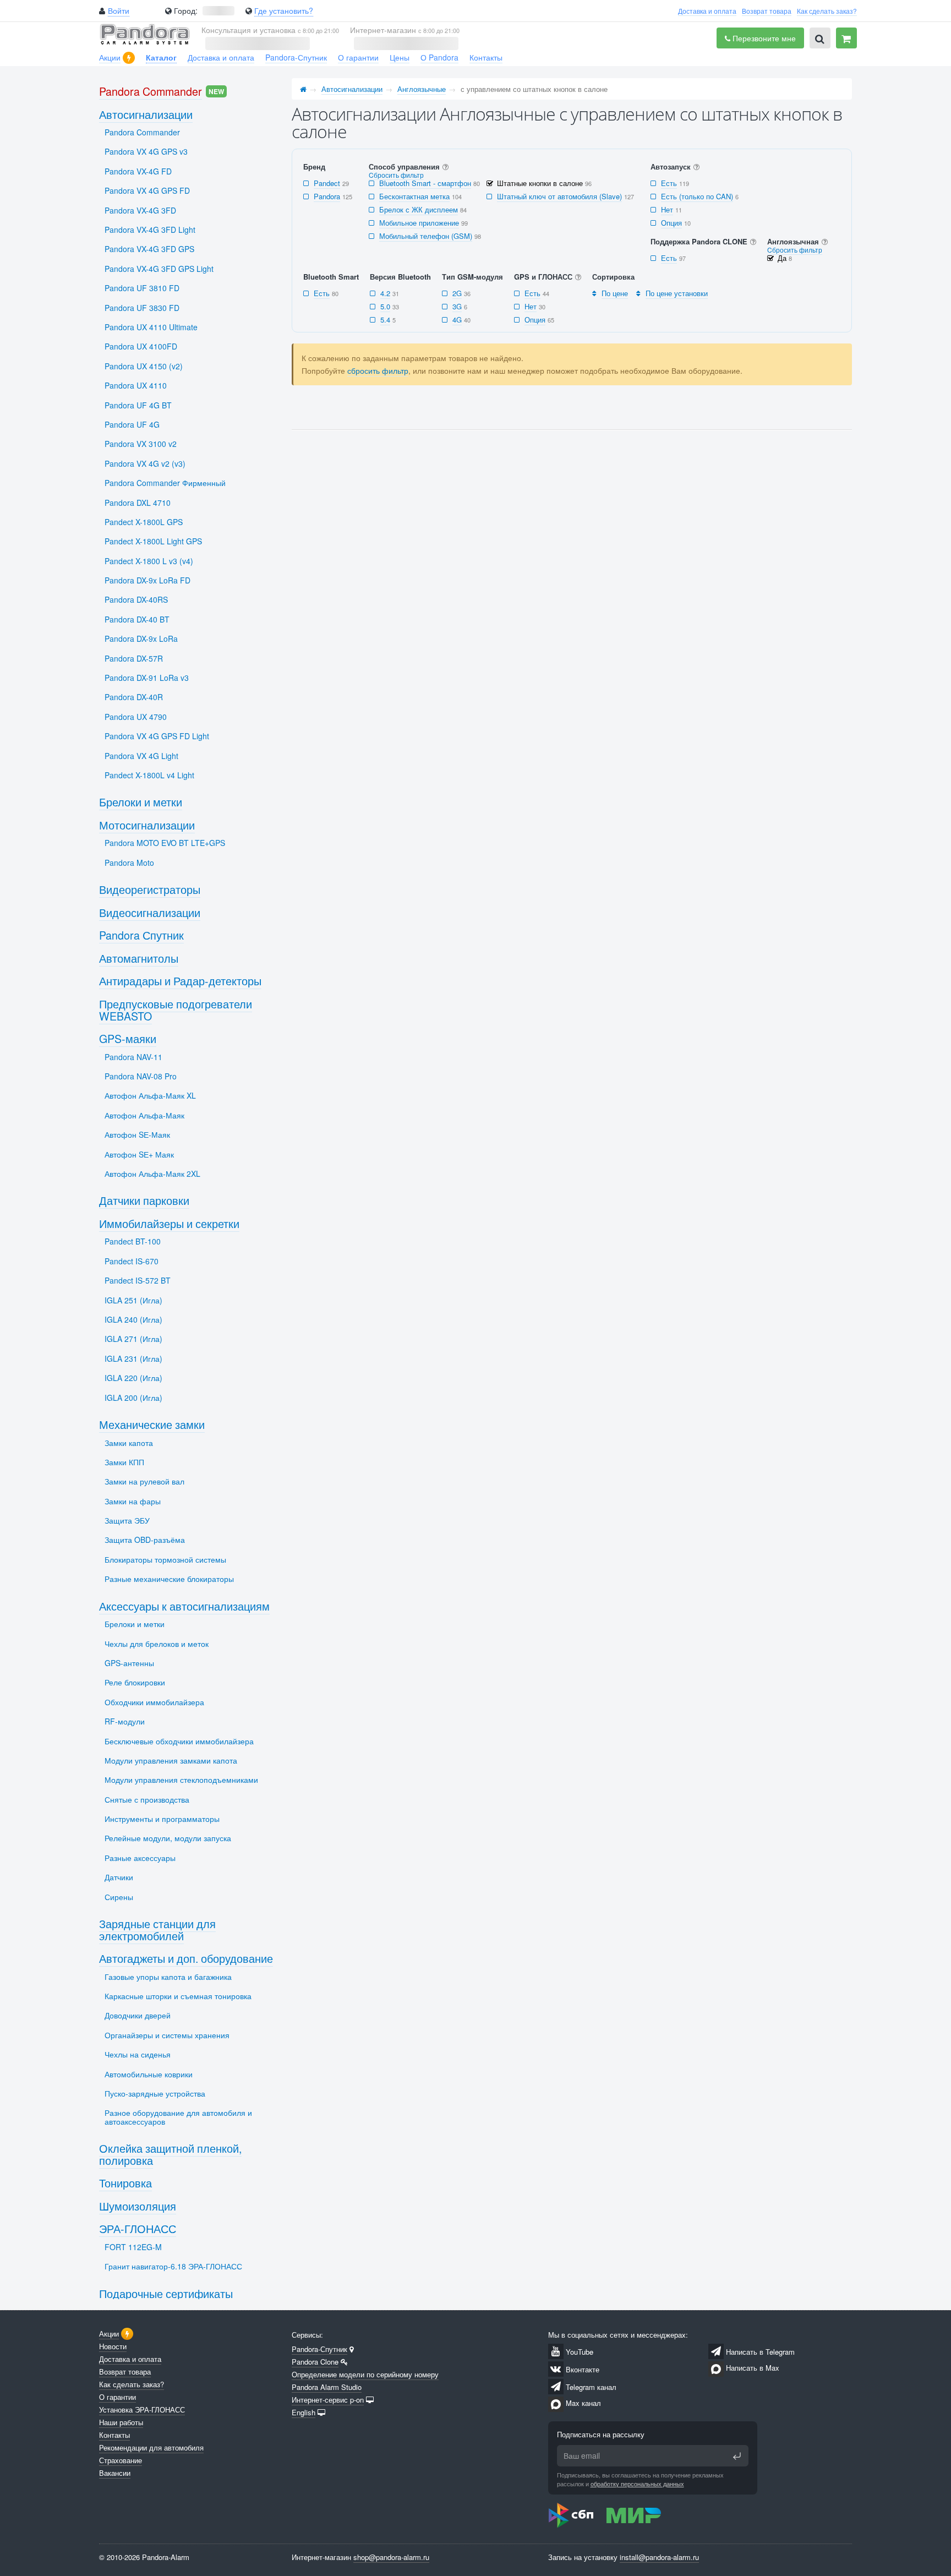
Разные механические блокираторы (169, 1579)
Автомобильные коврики (149, 2074)
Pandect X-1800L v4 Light (149, 775)
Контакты (486, 57)
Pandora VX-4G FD (138, 171)
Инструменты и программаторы (162, 1819)
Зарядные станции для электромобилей (157, 1930)
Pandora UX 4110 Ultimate (151, 327)
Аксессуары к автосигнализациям (184, 1606)
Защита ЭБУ (127, 1520)
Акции (110, 57)
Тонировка (125, 2183)
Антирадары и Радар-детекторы (180, 981)
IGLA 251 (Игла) (133, 1300)
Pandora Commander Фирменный (165, 483)
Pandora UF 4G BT (138, 405)
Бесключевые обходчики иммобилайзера (179, 1741)
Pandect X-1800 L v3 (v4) (149, 561)
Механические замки (152, 1424)
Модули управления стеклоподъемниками (181, 1780)
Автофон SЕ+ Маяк (139, 1154)
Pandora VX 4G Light (141, 756)
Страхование (121, 2460)
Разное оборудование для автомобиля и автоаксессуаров (178, 2117)
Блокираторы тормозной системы (165, 1559)
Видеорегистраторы (150, 889)
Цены (400, 57)
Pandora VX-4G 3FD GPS (149, 249)
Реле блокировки (135, 1682)
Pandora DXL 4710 (138, 503)
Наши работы (121, 2422)
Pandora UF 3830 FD (142, 308)
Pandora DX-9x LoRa (141, 638)
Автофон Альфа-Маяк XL (150, 1095)
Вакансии (115, 2473)
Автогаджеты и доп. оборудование (186, 1958)
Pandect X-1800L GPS (144, 522)
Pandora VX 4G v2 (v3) (145, 463)
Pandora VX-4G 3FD (140, 210)
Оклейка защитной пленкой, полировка (170, 2154)
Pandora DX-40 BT (137, 619)
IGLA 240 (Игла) (133, 1319)
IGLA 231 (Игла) (133, 1358)
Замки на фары (133, 1501)
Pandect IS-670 (132, 1261)
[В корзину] (846, 38)
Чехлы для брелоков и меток (157, 1644)
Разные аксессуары (140, 1858)
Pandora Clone (315, 2362)
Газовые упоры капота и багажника (168, 1977)
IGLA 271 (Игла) (133, 1339)
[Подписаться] (737, 2456)
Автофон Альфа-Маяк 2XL (152, 1174)
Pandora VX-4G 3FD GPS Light (159, 269)
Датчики (119, 1877)
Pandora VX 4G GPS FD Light (157, 736)
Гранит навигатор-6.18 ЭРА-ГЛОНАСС (173, 2266)
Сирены (119, 1897)
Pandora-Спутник (296, 57)
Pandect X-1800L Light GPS (153, 541)
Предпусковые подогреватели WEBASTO (176, 1010)
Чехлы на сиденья (138, 2054)
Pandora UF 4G (132, 424)
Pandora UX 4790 (136, 717)
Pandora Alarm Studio (327, 2387)
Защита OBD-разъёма (145, 1540)
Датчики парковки (144, 1200)
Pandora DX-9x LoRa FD (147, 580)
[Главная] (303, 89)
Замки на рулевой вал (144, 1481)
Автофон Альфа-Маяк (144, 1115)
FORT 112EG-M (133, 2247)
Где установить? (284, 10)
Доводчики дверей (138, 2015)
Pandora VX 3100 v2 (141, 444)
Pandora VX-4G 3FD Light (150, 230)
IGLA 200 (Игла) (133, 1398)
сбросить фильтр (378, 370)
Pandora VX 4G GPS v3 (146, 151)
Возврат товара (767, 11)
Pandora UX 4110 (136, 385)
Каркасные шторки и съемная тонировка (178, 1996)
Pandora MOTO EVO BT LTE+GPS (165, 843)
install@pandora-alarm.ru (659, 2557)
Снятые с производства (147, 1799)
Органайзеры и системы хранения (167, 2035)
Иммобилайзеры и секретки (169, 1223)
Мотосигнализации (147, 825)
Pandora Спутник (141, 935)
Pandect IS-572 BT (138, 1280)
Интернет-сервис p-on (328, 2400)
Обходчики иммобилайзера (154, 1702)
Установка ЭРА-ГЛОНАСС (142, 2409)
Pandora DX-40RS (136, 599)
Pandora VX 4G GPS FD (147, 190)
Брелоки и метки (141, 802)
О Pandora (439, 57)
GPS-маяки (128, 1038)
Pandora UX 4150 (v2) (144, 366)
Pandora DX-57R (134, 658)
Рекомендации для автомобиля (151, 2447)
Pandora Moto (129, 863)
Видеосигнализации (150, 912)
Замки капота (129, 1443)
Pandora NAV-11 (133, 1057)
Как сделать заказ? (827, 11)
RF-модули (125, 1721)
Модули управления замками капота (171, 1760)
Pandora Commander (151, 91)
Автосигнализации (352, 89)
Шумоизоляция (138, 2206)
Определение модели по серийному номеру (365, 2374)
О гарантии (358, 57)
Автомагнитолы (139, 958)
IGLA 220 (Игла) (133, 1378)
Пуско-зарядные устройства (155, 2093)
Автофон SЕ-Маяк (137, 1134)
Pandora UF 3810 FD (142, 288)
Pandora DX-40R (134, 697)
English (304, 2412)
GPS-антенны (129, 1663)
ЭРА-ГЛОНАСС (138, 2228)
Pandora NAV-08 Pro (141, 1076)
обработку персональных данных (637, 2484)
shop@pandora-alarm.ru (391, 2557)
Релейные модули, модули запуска (168, 1838)
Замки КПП (124, 1462)
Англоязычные (422, 89)
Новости (113, 2346)
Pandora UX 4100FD (141, 346)
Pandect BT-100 (133, 1241)
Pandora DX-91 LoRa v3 (147, 678)
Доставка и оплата (707, 11)
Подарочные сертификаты (166, 2293)
